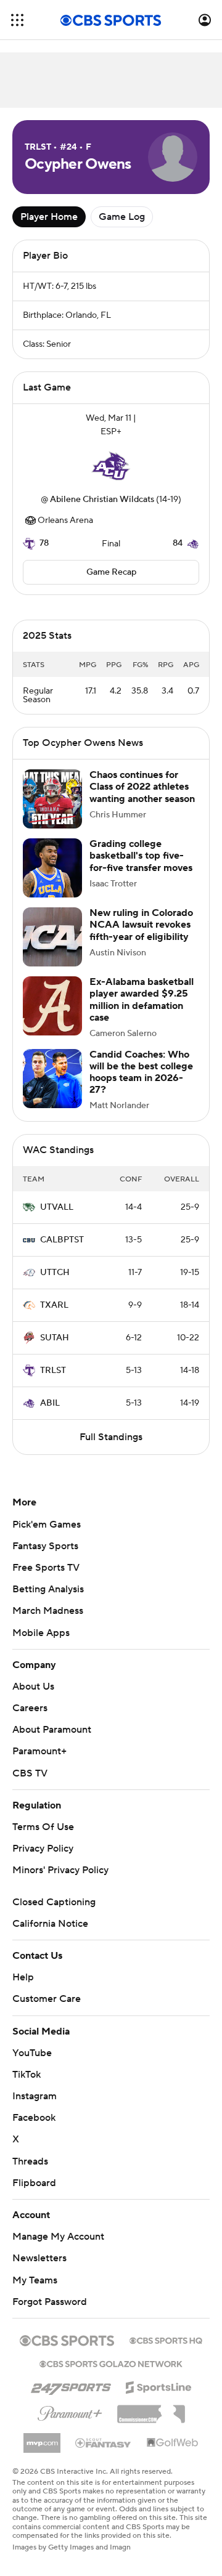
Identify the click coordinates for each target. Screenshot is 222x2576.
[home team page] (111, 466)
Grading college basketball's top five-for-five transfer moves (141, 868)
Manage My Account (58, 2249)
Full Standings (111, 1449)
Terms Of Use (43, 1839)
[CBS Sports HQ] (166, 2352)
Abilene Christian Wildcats (102, 500)
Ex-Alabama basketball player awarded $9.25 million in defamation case (142, 1012)
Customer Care (47, 2011)
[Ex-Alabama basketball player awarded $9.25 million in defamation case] (52, 1018)
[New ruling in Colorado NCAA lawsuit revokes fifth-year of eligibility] (52, 949)
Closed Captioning (54, 1914)
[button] (17, 20)
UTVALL (57, 1220)
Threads (30, 2174)
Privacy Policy (43, 1861)
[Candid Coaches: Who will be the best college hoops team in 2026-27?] (52, 1091)
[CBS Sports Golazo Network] (111, 2375)
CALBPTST (62, 1252)
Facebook (34, 2130)
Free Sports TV (46, 1580)
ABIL (50, 1416)
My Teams (35, 2293)
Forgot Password (50, 2314)
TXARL (54, 1318)
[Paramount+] (70, 2423)
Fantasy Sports (45, 1558)
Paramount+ (39, 1764)
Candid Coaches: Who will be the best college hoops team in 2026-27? (141, 1085)
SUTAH (55, 1350)
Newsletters (39, 2270)
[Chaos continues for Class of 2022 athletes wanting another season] (52, 811)
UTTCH (55, 1285)
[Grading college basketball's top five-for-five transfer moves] (52, 880)
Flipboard (34, 2195)
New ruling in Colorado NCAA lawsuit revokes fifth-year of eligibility (141, 937)
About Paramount (52, 1742)
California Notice (50, 1936)
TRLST (53, 1383)
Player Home (49, 217)
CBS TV (30, 1786)
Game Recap (111, 572)
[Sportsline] (159, 2398)
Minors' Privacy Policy (60, 1882)
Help (23, 1990)
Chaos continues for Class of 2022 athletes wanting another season (142, 799)
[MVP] (42, 2450)
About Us (33, 1699)
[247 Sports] (71, 2397)
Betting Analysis (48, 1602)
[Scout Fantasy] (104, 2455)
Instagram (35, 2108)
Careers (30, 1720)
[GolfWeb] (173, 2455)
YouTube (32, 2065)
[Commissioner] (151, 2422)
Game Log (122, 217)
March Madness (48, 1623)
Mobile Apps (41, 1645)
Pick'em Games (47, 1537)
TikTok (27, 2087)
